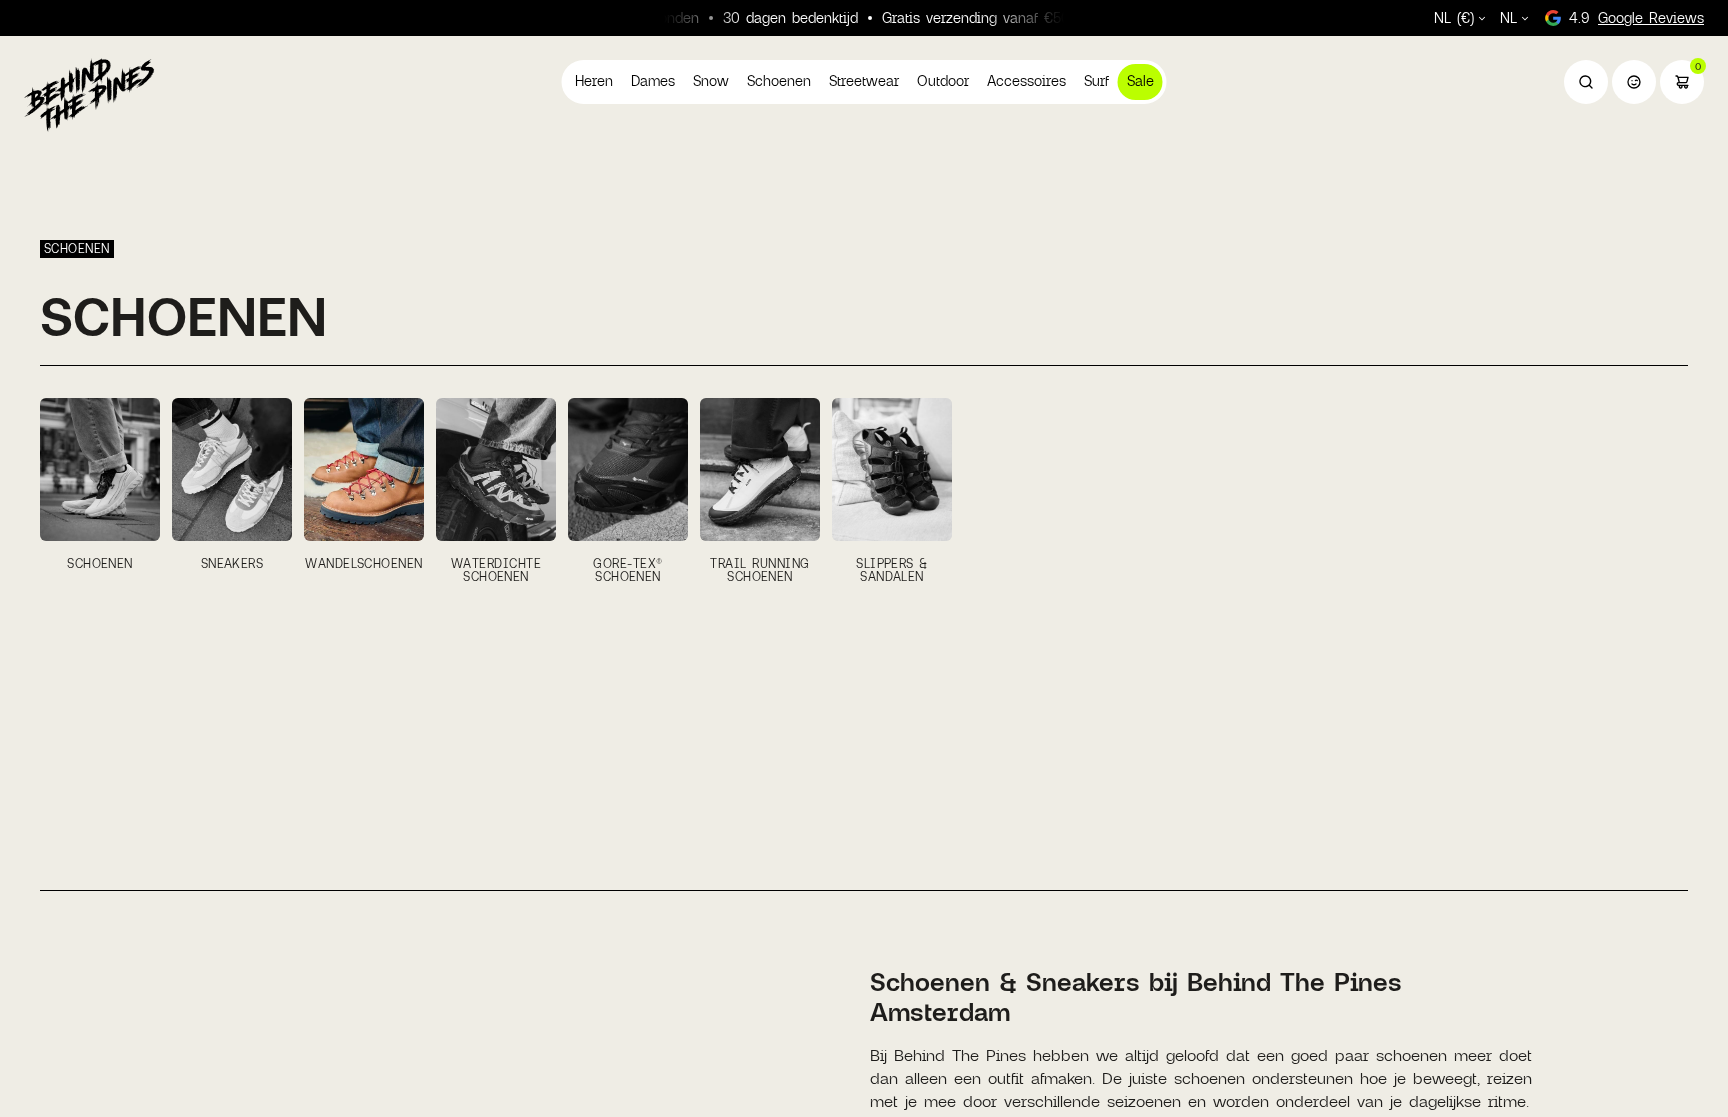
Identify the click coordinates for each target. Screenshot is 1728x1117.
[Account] (1634, 82)
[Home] (89, 94)
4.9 (1636, 17)
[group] (100, 490)
